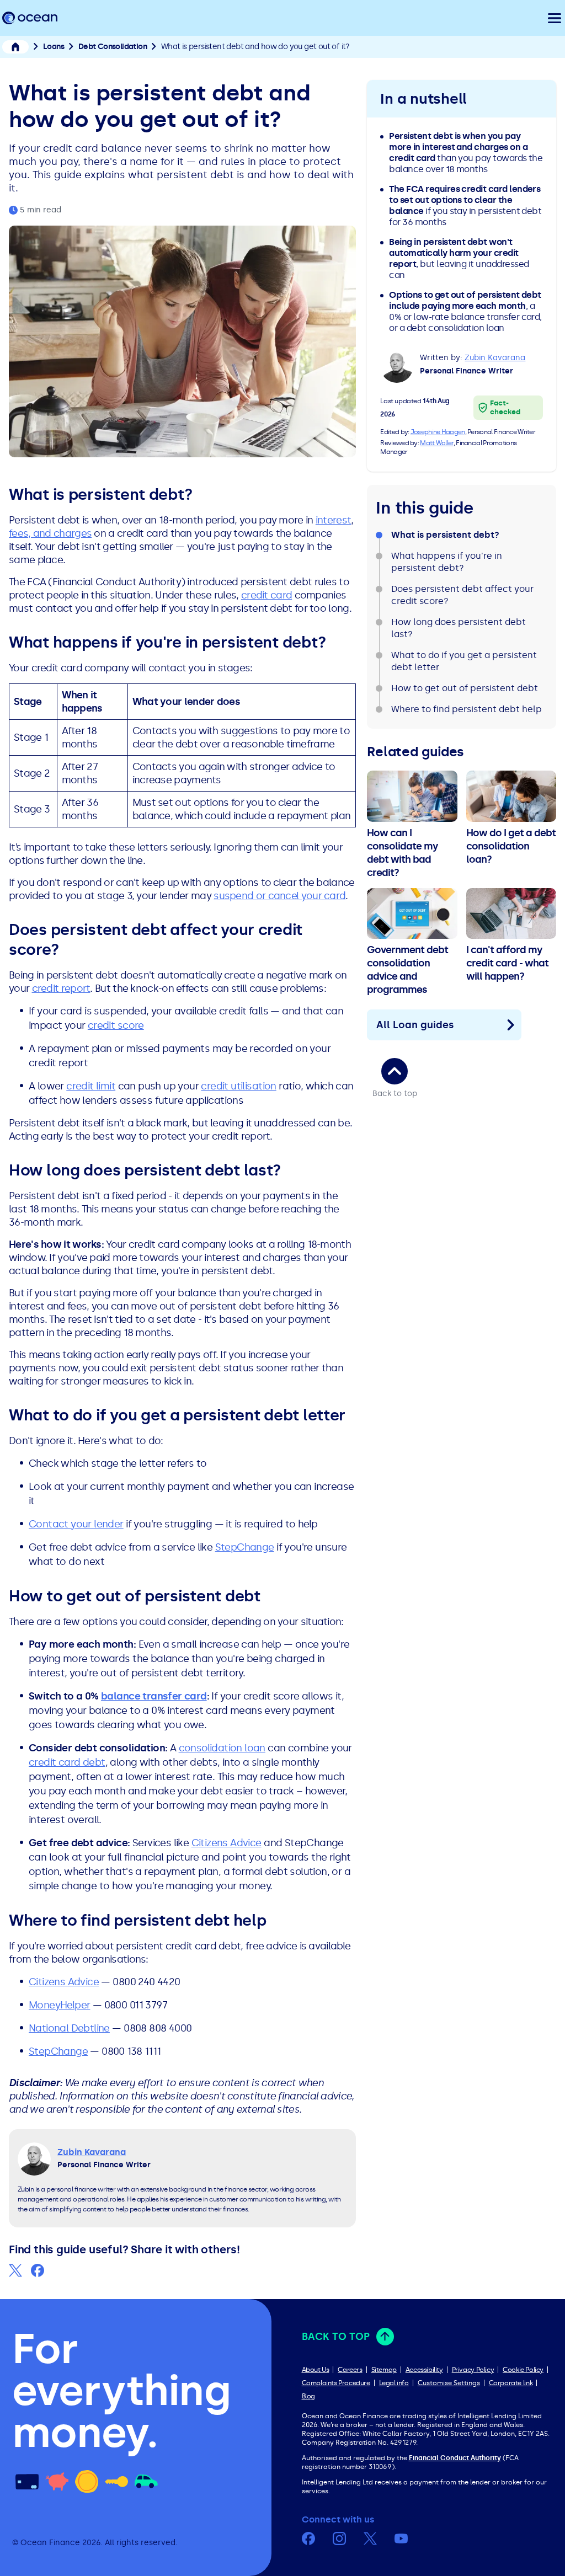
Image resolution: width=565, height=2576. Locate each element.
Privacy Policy (473, 2370)
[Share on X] (15, 2270)
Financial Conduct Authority (455, 2458)
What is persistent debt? (445, 535)
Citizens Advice (226, 1843)
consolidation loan (222, 1748)
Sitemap (384, 2370)
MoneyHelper (59, 2005)
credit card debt (67, 1762)
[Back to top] (395, 1071)
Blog (308, 2396)
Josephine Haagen (438, 432)
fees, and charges (50, 533)
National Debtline (69, 2028)
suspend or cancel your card (279, 896)
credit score (116, 1025)
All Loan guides (415, 1025)
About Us (316, 2370)
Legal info (394, 2383)
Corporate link (511, 2383)
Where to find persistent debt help (467, 709)
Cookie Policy (523, 2370)
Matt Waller (436, 443)
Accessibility (424, 2370)
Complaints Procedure (336, 2383)
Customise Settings (449, 2383)
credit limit (91, 1086)
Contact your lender (76, 1524)
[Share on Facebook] (38, 2270)
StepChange (245, 1547)
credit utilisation (238, 1086)
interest (333, 520)
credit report (61, 988)
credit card (266, 595)
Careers (350, 2370)
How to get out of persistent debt (465, 688)
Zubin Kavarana (495, 358)
